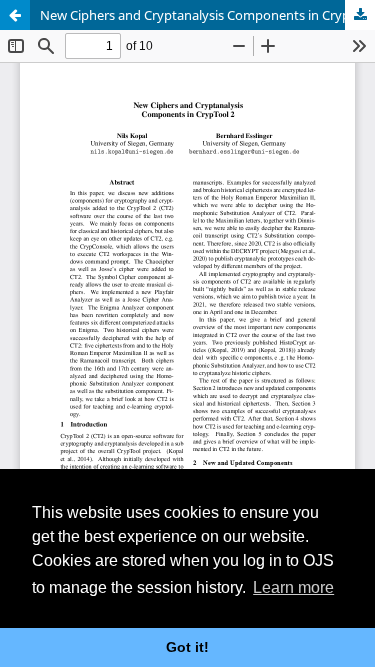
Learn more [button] (293, 587)
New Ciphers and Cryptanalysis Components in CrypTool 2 (207, 15)
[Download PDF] (360, 15)
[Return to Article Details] (15, 15)
